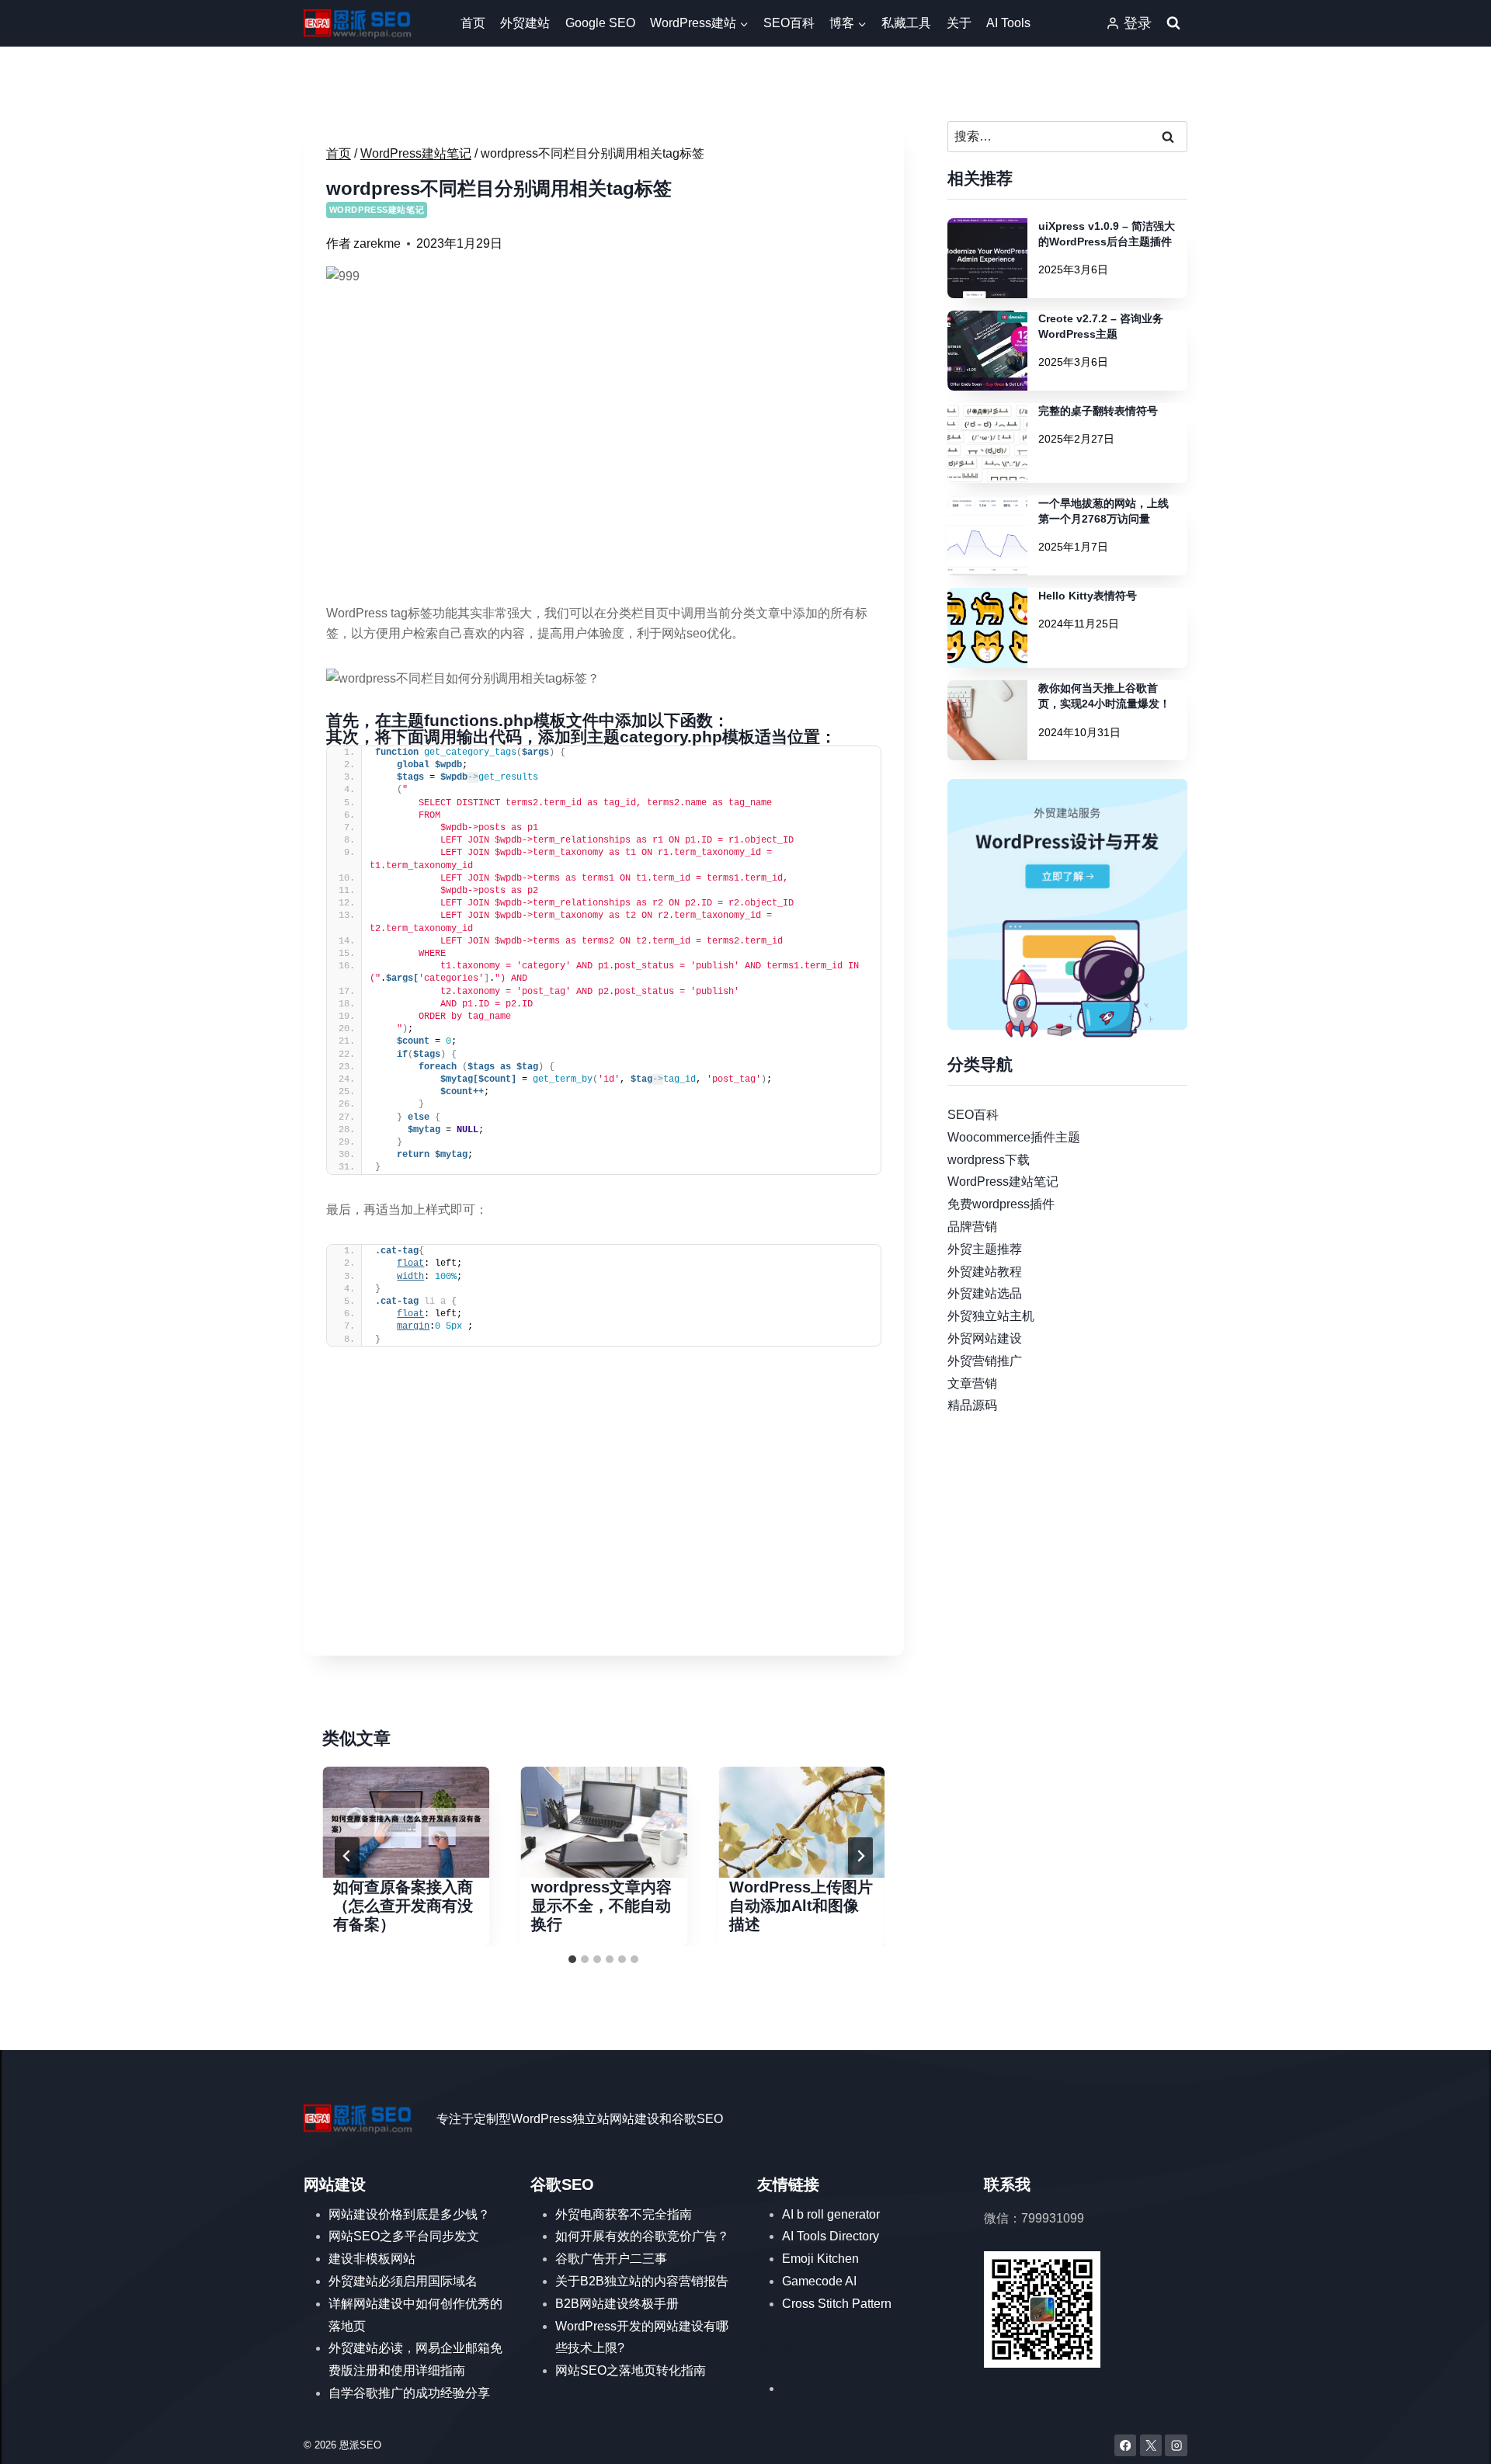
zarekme (377, 243)
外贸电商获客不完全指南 (624, 2214)
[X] (1151, 2446)
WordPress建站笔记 (377, 210)
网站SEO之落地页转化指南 (631, 2370)
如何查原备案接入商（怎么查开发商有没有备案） (403, 1906)
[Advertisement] (604, 1524)
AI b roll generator (831, 2214)
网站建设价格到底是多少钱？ (409, 2214)
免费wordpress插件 (1001, 1204)
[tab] (572, 1959)
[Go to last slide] (347, 1856)
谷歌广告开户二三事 (611, 2259)
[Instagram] (1176, 2446)
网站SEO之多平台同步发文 (404, 2236)
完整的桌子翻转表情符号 (1098, 411)
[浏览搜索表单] (1173, 23)
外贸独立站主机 (991, 1316)
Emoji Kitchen (820, 2259)
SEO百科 (789, 23)
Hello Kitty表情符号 (1088, 596)
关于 (959, 23)
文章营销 (972, 1383)
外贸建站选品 (985, 1293)
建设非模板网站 (372, 2259)
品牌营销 (972, 1227)
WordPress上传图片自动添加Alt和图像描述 (801, 1906)
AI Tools (1008, 23)
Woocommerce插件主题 (1014, 1136)
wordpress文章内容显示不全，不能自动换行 (601, 1906)
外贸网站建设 (985, 1338)
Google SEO (600, 23)
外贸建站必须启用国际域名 (403, 2281)
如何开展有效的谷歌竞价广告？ (642, 2236)
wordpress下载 (989, 1159)
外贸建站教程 (985, 1271)
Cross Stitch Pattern (837, 2304)
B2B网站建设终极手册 (617, 2304)
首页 (473, 23)
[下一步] (860, 1856)
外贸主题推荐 (985, 1248)
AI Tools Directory (831, 2236)
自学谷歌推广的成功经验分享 (409, 2393)
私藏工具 (906, 23)
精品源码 (972, 1405)
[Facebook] (1126, 2446)
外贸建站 (525, 23)
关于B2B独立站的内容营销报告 (642, 2281)
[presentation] (406, 1822)
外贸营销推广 (985, 1360)
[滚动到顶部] (1456, 2437)
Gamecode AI (819, 2281)
